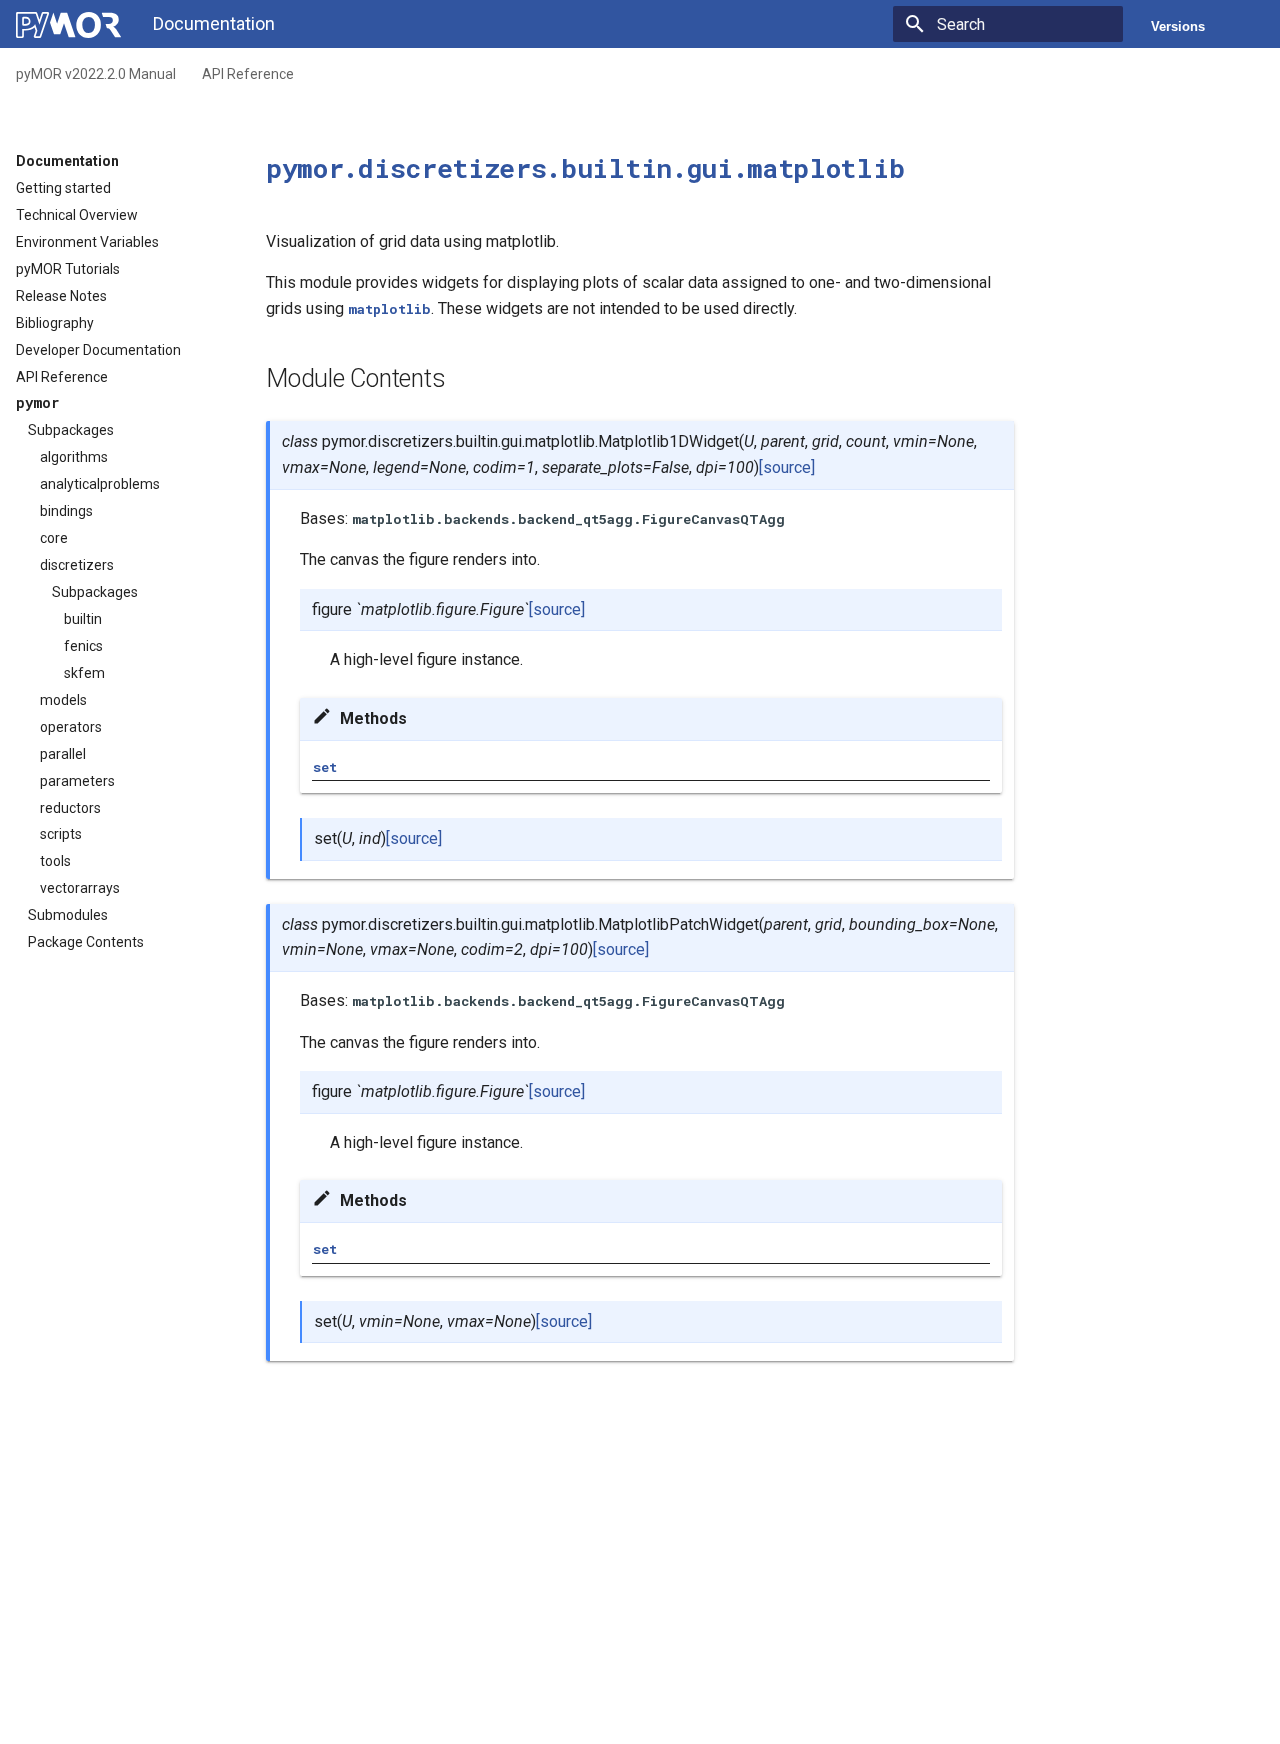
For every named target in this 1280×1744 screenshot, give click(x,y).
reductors (70, 808)
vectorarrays (80, 888)
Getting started (63, 188)
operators (71, 727)
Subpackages (71, 430)
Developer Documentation (98, 350)
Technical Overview (77, 215)
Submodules (68, 915)
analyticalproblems (100, 484)
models (63, 700)
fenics (83, 646)
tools (55, 861)
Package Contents (86, 942)
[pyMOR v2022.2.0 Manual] (68, 25)
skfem (84, 673)
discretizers (77, 565)
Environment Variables (87, 242)
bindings (66, 511)
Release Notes (61, 296)
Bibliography (55, 323)
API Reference (248, 74)
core (54, 538)
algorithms (74, 457)
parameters (77, 781)
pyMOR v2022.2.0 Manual (96, 74)
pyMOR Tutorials (68, 269)
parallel (63, 754)
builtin (83, 619)
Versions (1178, 26)
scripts (61, 834)
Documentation (67, 161)
